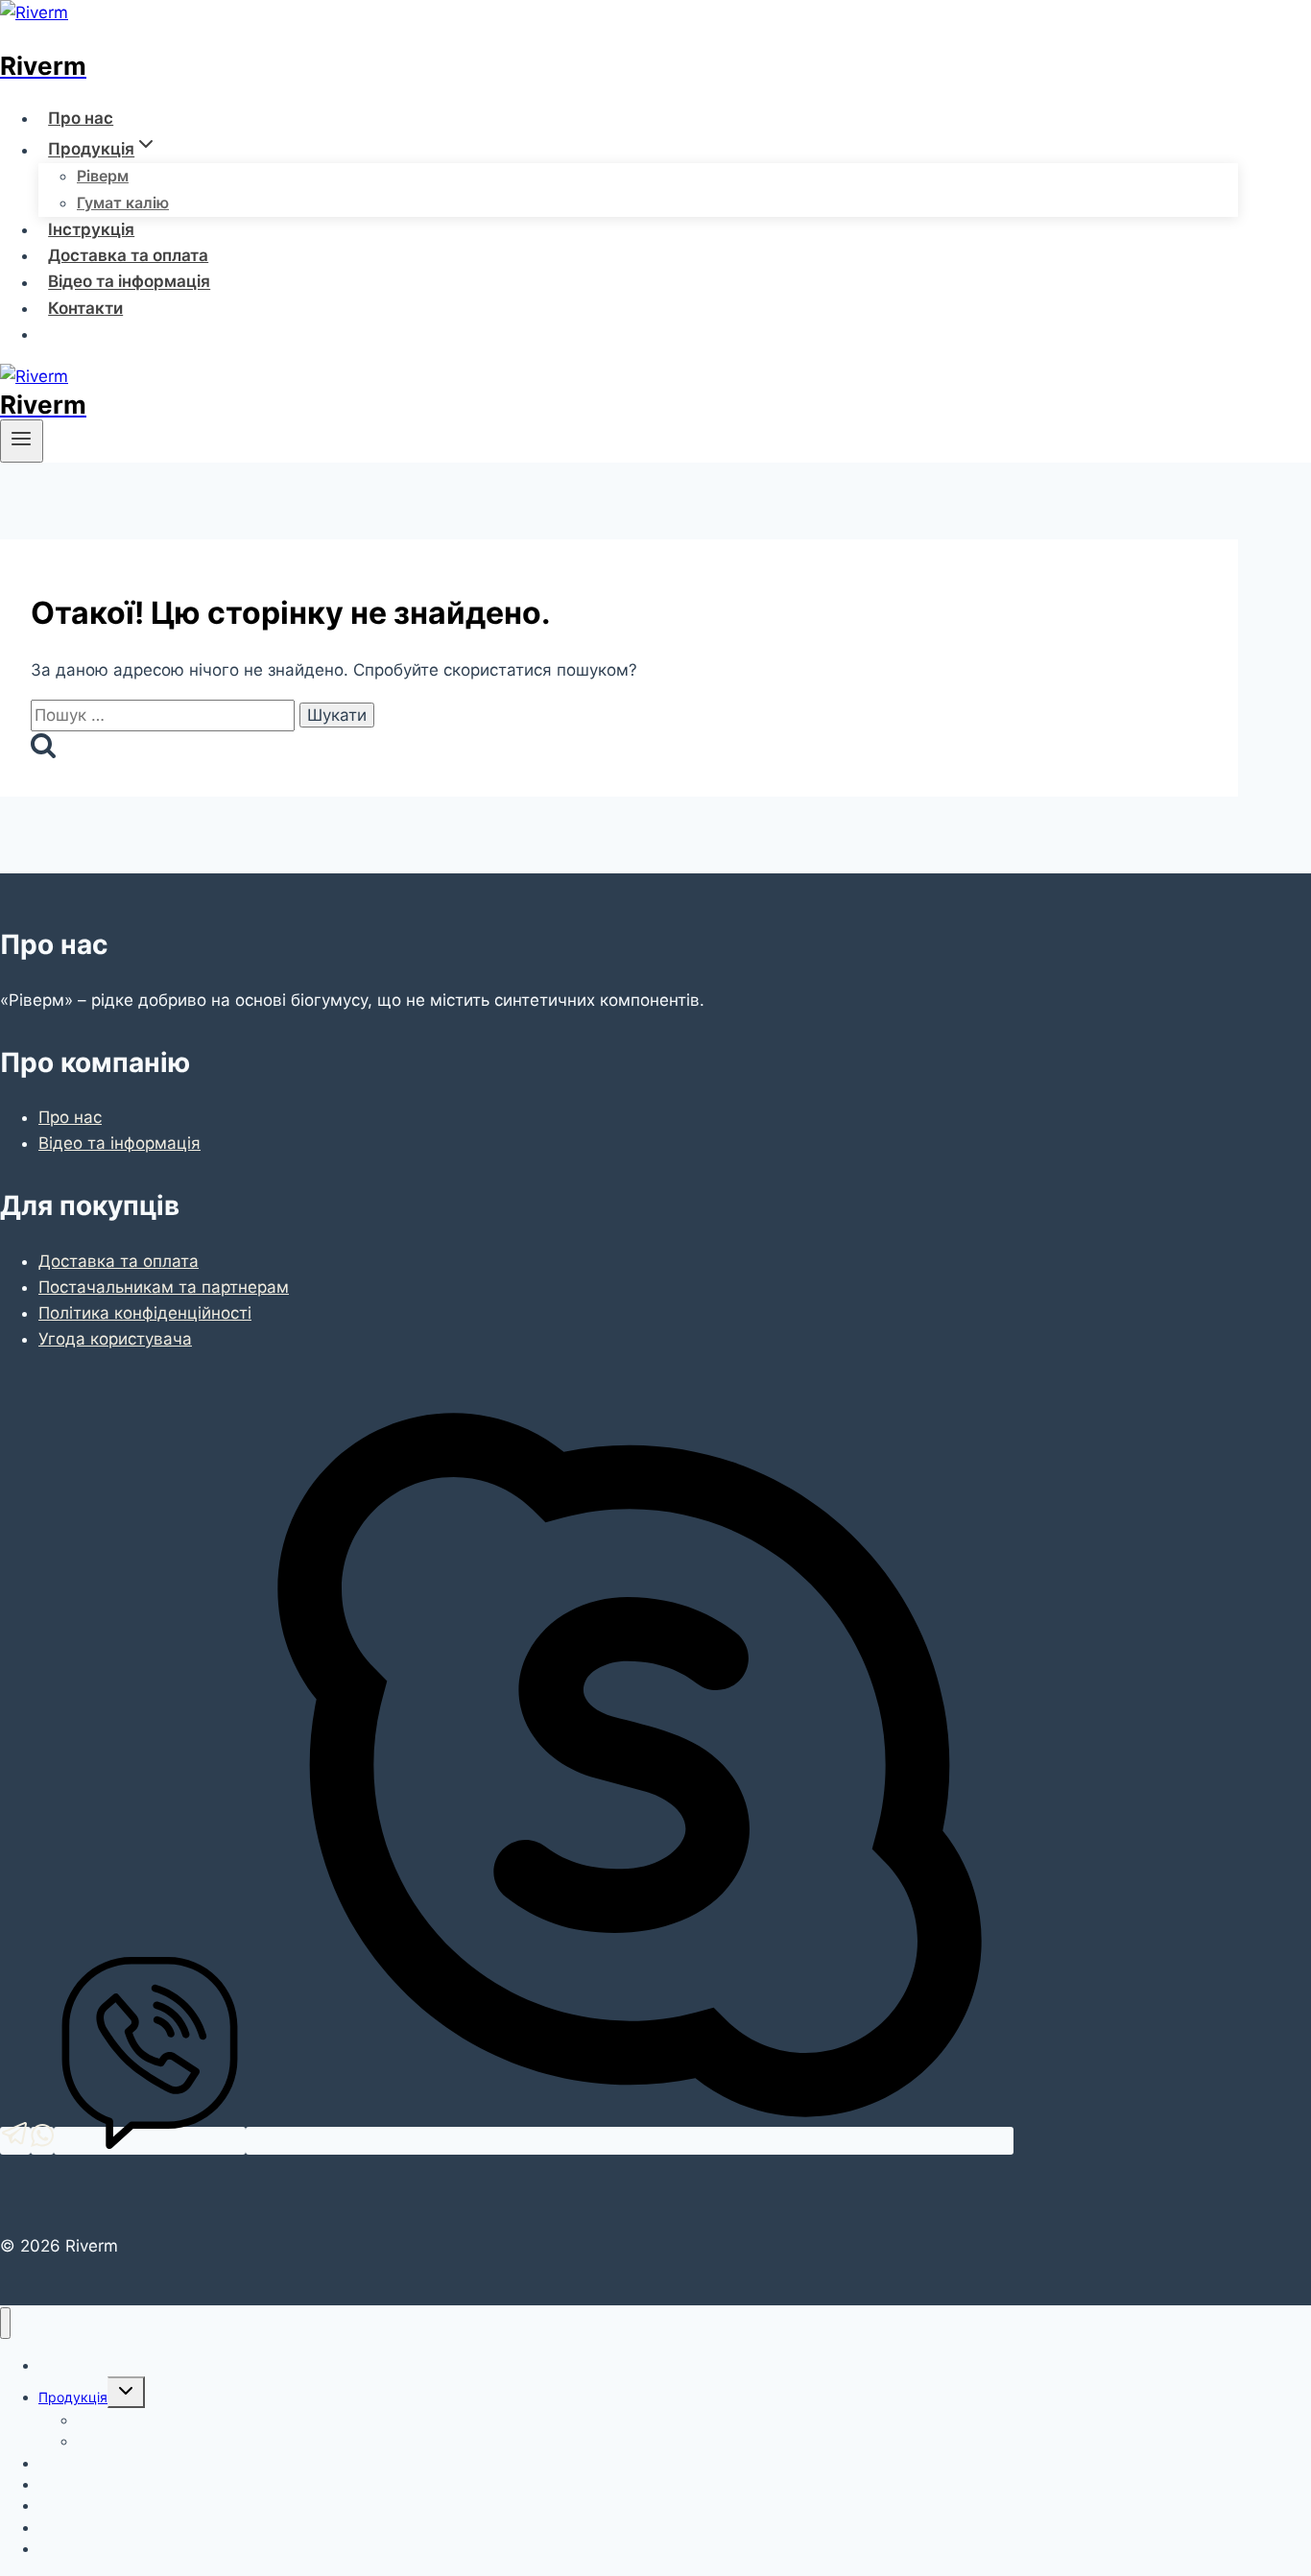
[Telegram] (15, 2141)
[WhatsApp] (42, 2141)
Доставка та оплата (128, 255)
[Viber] (150, 2141)
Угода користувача (115, 1339)
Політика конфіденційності (145, 1313)
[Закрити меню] (5, 2323)
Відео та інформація (129, 282)
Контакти (85, 308)
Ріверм (103, 176)
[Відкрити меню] (22, 441)
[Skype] (630, 2141)
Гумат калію (123, 203)
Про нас (81, 118)
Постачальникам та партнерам (164, 1287)
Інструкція (91, 229)
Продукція (73, 2397)
